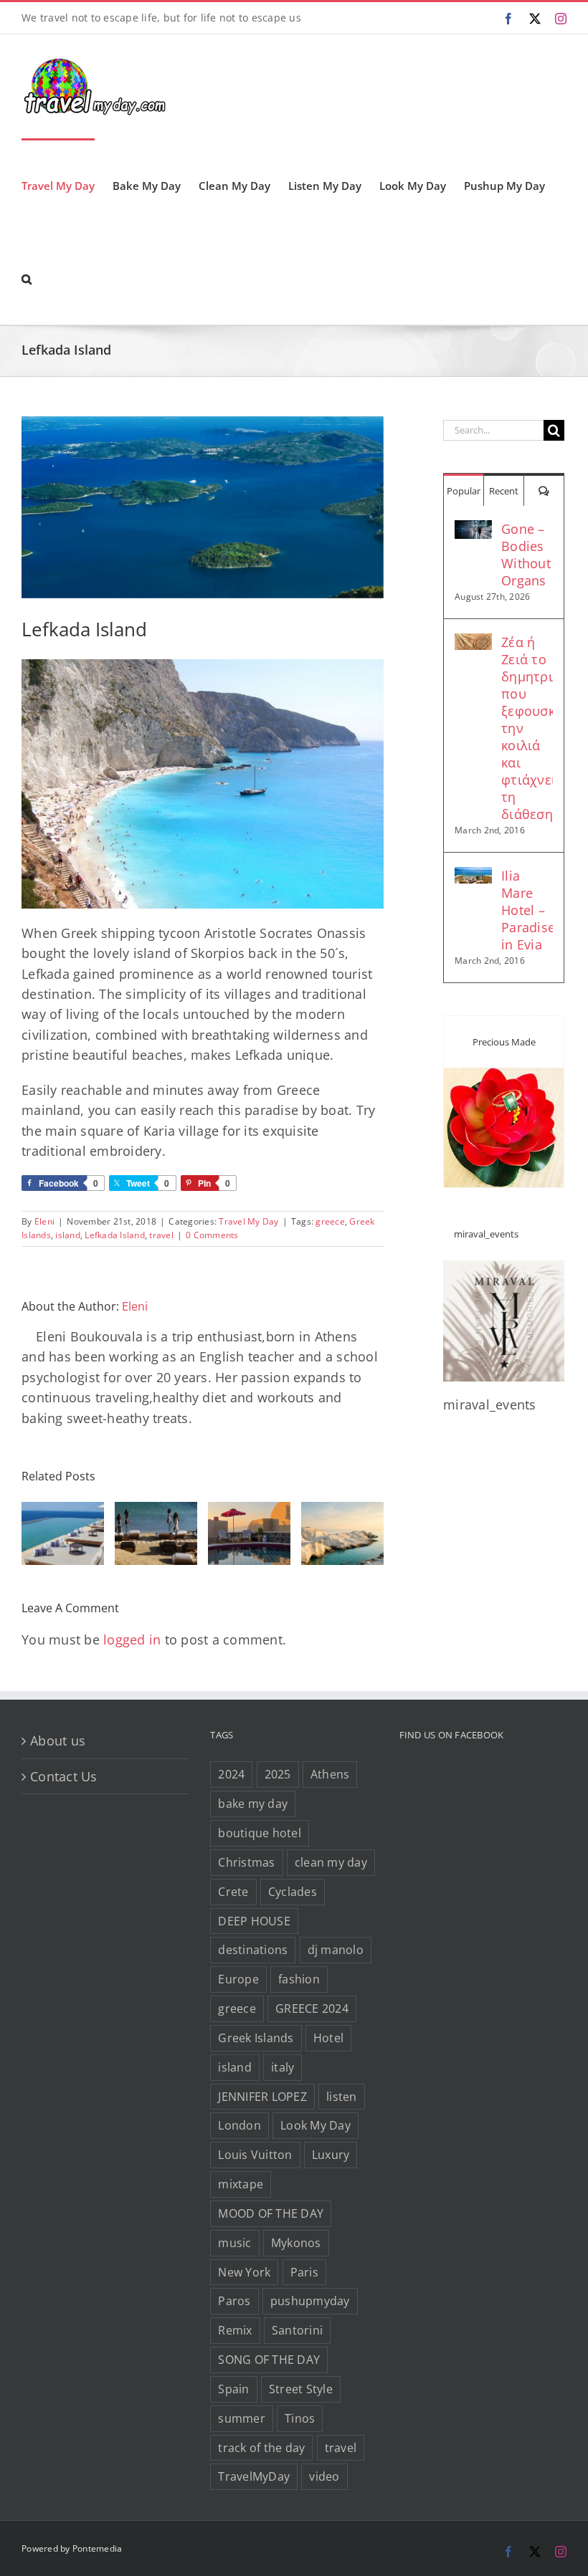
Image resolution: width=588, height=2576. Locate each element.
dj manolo (336, 1950)
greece (330, 1221)
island (68, 1235)
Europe (238, 1979)
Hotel (328, 2038)
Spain (233, 2389)
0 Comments (212, 1235)
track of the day (261, 2448)
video (324, 2476)
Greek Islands (256, 2038)
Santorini (297, 2330)
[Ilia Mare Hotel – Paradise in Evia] (473, 877)
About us (58, 1741)
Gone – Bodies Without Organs (526, 555)
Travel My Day (248, 1221)
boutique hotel (260, 1833)
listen (342, 2097)
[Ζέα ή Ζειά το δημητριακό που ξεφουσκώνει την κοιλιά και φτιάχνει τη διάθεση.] (473, 643)
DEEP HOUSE (254, 1921)
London (240, 2125)
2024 (231, 1774)
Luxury (331, 2155)
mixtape (241, 2184)
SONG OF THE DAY (269, 2360)
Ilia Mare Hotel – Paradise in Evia (527, 910)
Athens (330, 1774)
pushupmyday (310, 2301)
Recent (504, 491)
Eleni (44, 1221)
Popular (464, 491)
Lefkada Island (115, 1235)
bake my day (253, 1804)
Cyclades (293, 1892)
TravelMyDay (254, 2476)
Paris (304, 2272)
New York (244, 2272)
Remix (235, 2330)
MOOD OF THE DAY (271, 2213)
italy (283, 2067)
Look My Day (316, 2125)
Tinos (300, 2418)
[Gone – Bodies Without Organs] (473, 530)
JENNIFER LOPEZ (262, 2097)
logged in (132, 1639)
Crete (233, 1892)
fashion (299, 1979)
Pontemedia (98, 2548)
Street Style (301, 2389)
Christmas (246, 1862)
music (234, 2243)
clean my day (331, 1862)
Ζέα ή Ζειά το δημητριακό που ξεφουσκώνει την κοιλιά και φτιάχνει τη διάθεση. (527, 728)
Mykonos (296, 2243)
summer (242, 2418)
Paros (234, 2301)
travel (161, 1235)
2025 (278, 1774)
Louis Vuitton (255, 2155)
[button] (27, 278)
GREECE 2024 (312, 2008)
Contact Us (64, 1776)
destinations (253, 1950)
